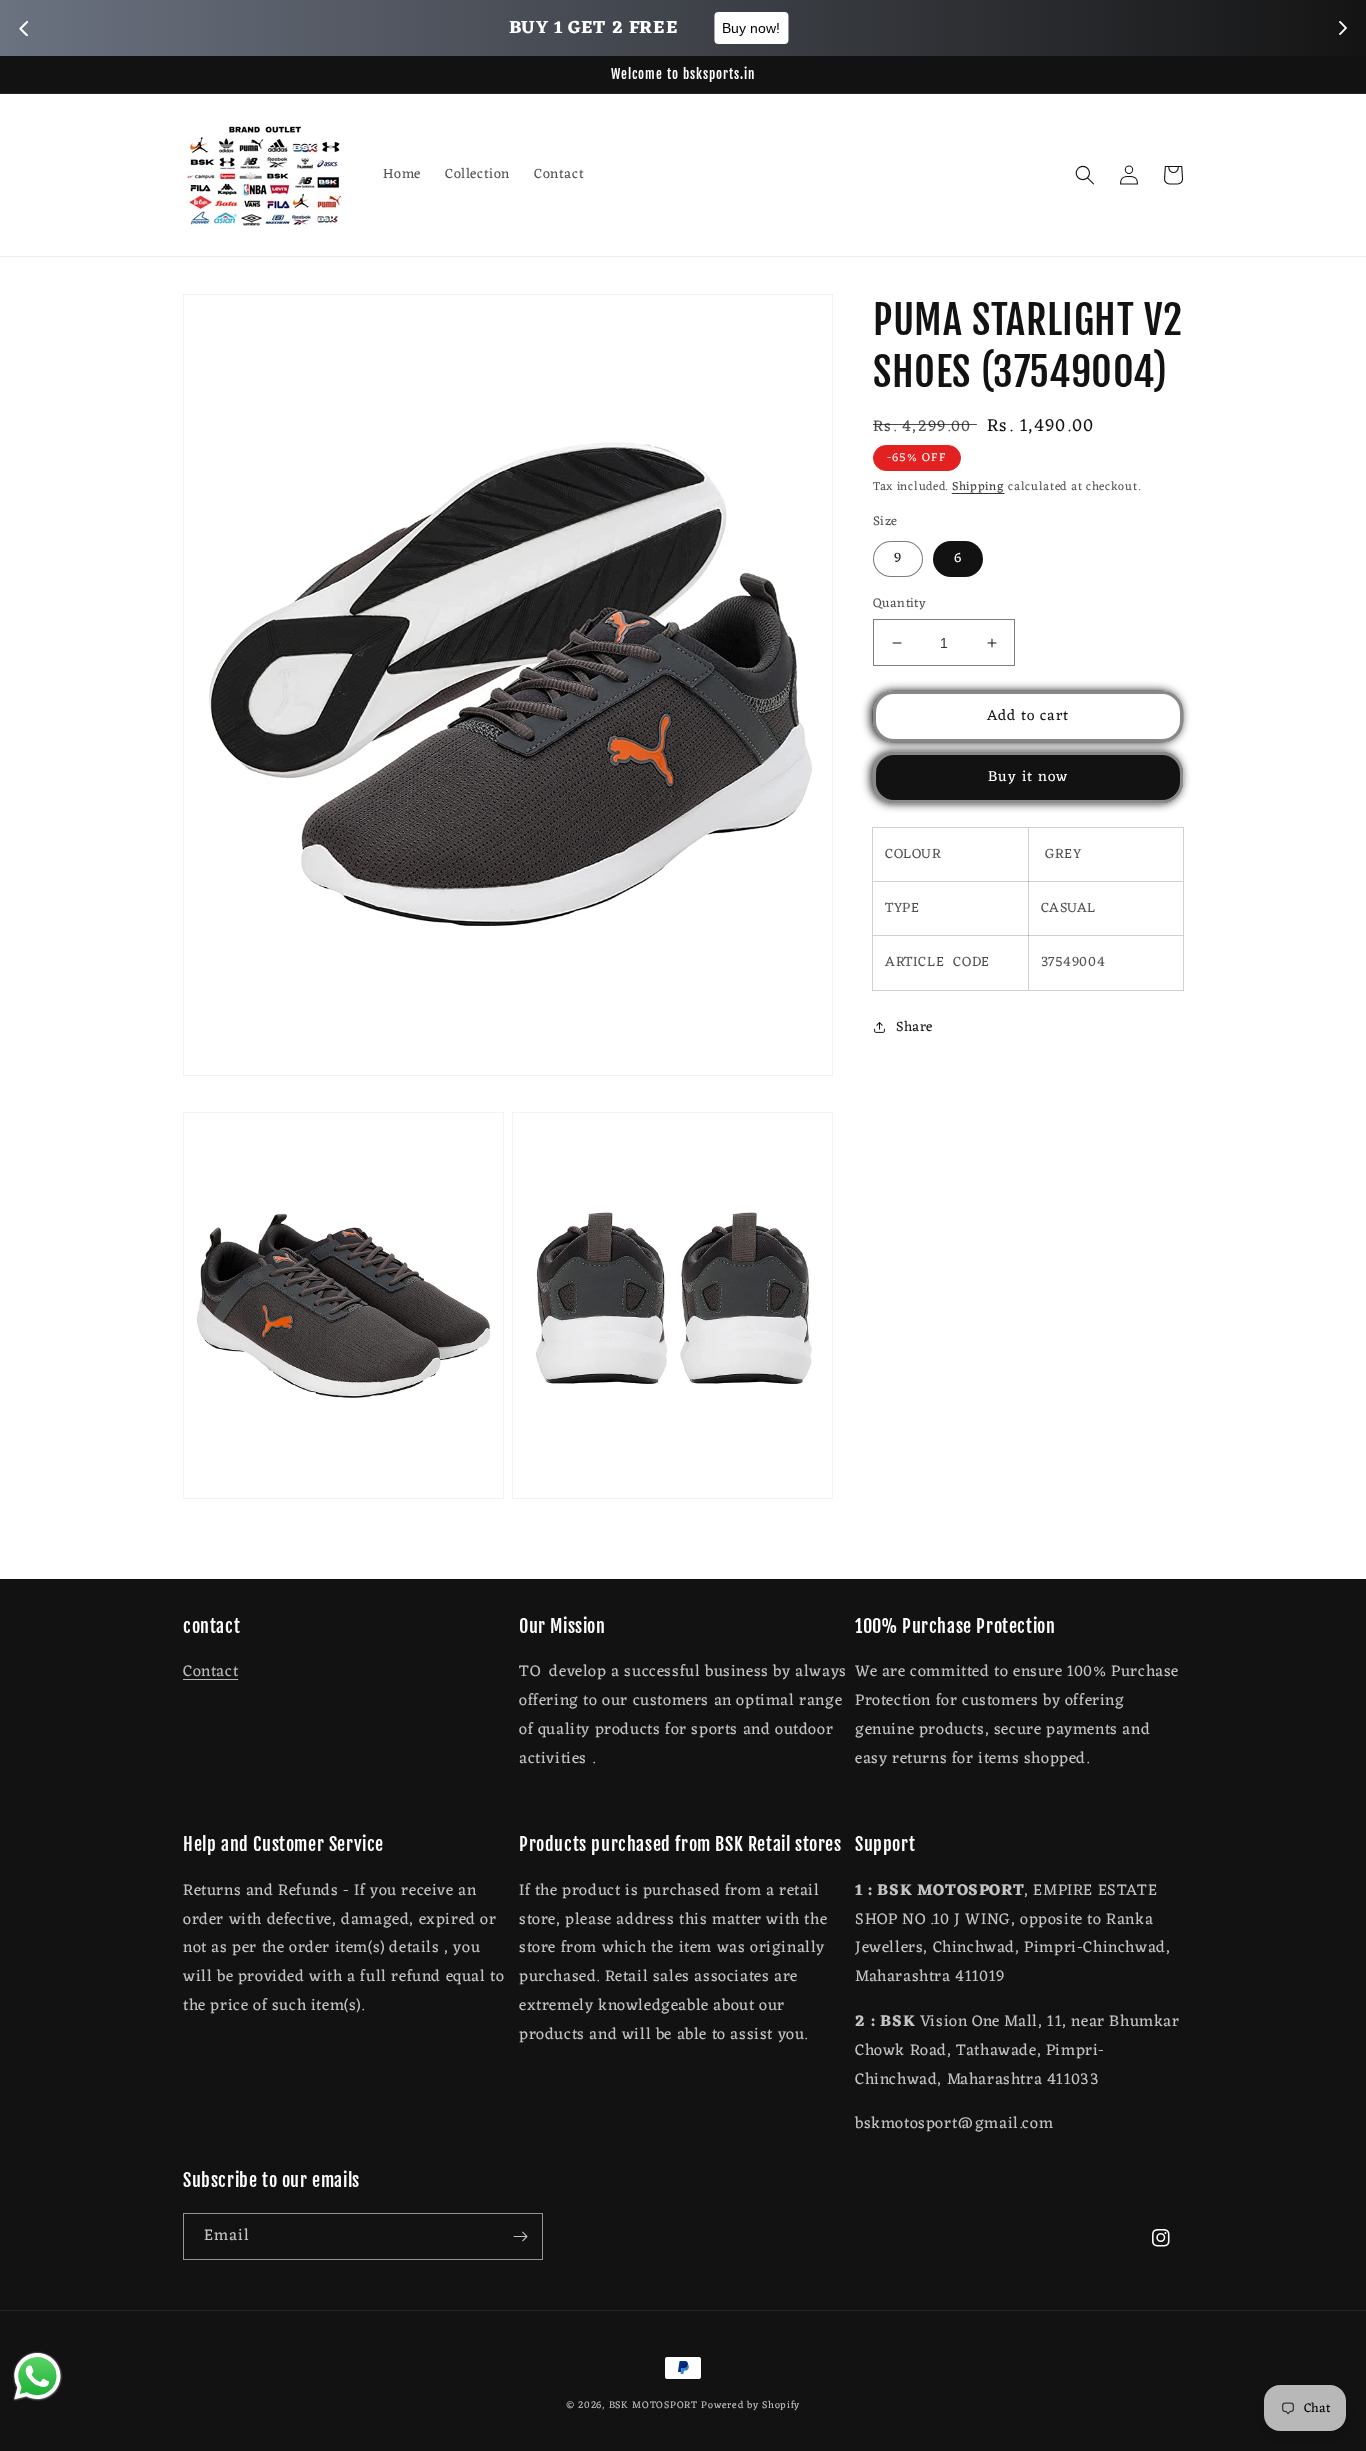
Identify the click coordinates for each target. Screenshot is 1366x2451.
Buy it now (1028, 777)
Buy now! (804, 28)
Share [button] (914, 1027)
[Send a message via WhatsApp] (37, 2376)
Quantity (899, 604)
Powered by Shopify (750, 2405)
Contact (210, 1672)
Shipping (978, 487)
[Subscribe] (520, 2236)
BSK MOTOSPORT (653, 2405)
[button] (1085, 175)
